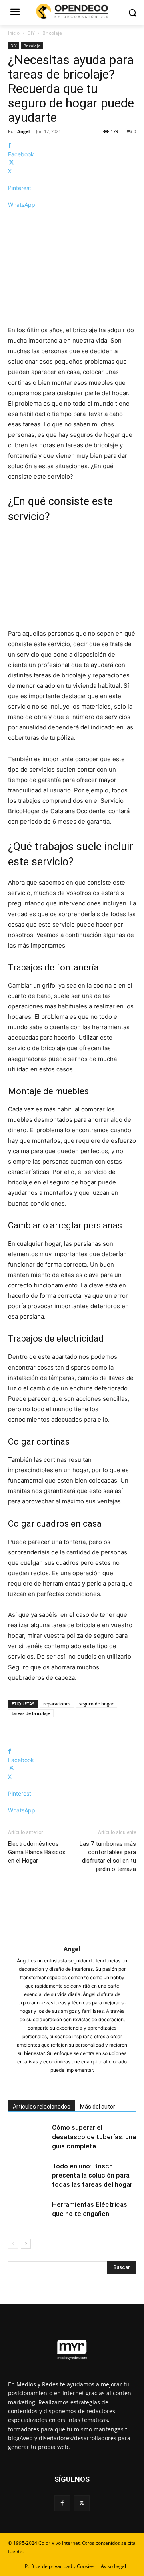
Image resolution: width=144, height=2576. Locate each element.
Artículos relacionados (42, 2107)
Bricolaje (52, 33)
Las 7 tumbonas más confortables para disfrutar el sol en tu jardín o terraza (108, 1856)
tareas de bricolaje (31, 1713)
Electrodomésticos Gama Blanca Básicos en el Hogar (37, 1852)
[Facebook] (62, 2503)
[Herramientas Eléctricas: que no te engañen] (28, 2214)
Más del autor (98, 2107)
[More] (72, 219)
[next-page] (26, 2244)
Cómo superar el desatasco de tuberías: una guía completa (94, 2137)
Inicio (14, 33)
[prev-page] (13, 2244)
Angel (23, 131)
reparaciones (57, 1704)
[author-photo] (72, 1938)
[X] (82, 2503)
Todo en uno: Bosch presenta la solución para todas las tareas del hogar (92, 2175)
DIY (31, 33)
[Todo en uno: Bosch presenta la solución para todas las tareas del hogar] (28, 2175)
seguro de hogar (96, 1704)
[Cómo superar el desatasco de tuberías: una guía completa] (28, 2137)
